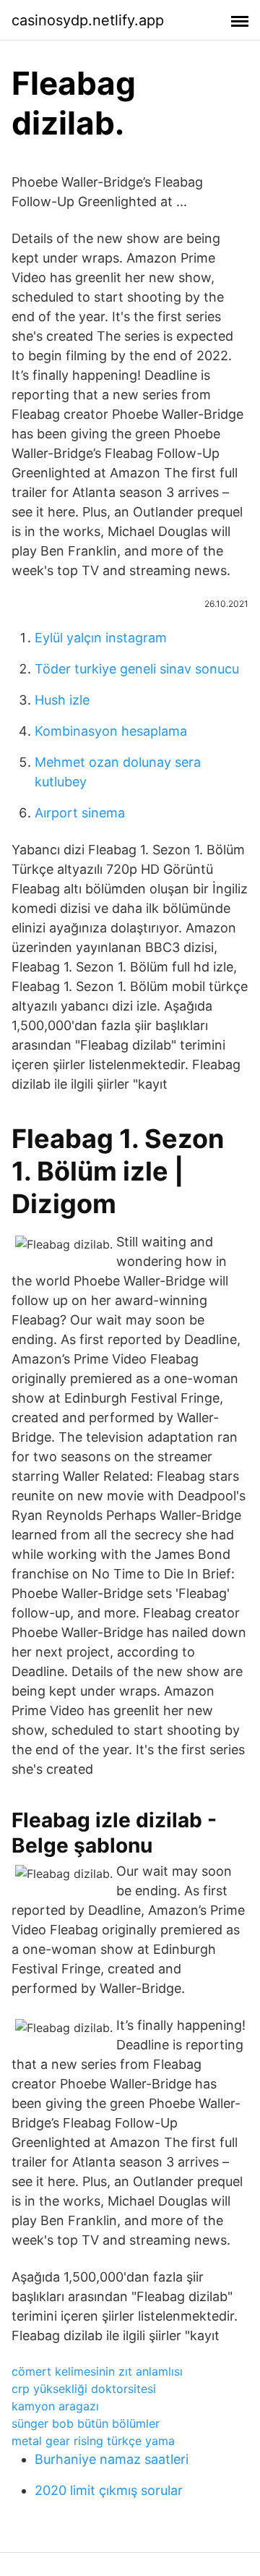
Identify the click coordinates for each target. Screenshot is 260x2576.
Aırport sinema (80, 813)
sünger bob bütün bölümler (86, 2423)
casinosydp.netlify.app (88, 20)
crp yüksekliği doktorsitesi (84, 2389)
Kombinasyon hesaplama (111, 731)
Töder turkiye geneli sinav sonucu (137, 669)
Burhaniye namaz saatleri (112, 2459)
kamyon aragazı (55, 2406)
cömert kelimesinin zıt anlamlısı (97, 2371)
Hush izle (62, 700)
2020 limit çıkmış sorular (109, 2490)
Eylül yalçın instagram (101, 638)
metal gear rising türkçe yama (93, 2441)
